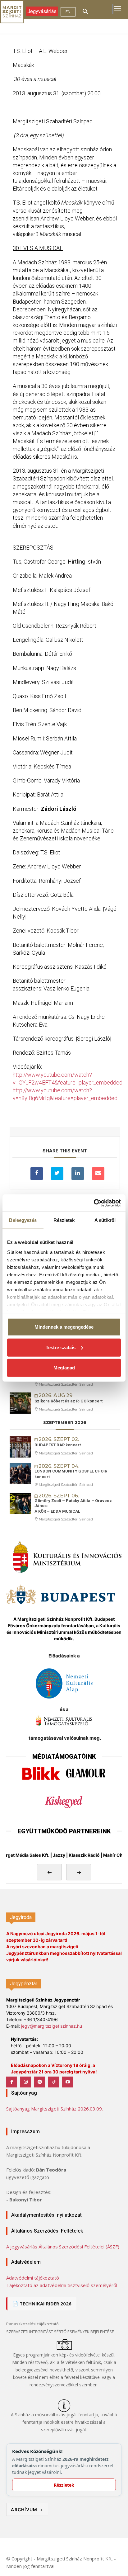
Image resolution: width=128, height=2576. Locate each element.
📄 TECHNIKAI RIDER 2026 (42, 2304)
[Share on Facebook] (37, 1174)
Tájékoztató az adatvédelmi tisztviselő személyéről (62, 2285)
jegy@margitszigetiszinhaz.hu (52, 2026)
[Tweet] (57, 1174)
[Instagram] (26, 2082)
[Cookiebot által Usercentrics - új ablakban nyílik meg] (94, 1203)
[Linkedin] (78, 1174)
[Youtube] (68, 2082)
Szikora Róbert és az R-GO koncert (69, 1401)
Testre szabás (61, 1347)
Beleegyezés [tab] (23, 1220)
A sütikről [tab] (105, 1220)
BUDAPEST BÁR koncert (58, 1445)
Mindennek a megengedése (64, 1327)
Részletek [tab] (64, 1220)
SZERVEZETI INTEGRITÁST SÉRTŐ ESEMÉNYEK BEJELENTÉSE (60, 2332)
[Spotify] (40, 2082)
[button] (85, 12)
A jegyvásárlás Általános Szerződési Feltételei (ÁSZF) (63, 2247)
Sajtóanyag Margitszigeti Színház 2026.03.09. (55, 2109)
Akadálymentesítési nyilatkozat (46, 2215)
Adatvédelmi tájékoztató (33, 2278)
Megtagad (64, 1368)
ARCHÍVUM (27, 2510)
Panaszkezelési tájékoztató (32, 2324)
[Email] (98, 1174)
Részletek (64, 2485)
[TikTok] (54, 2082)
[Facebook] (12, 2082)
